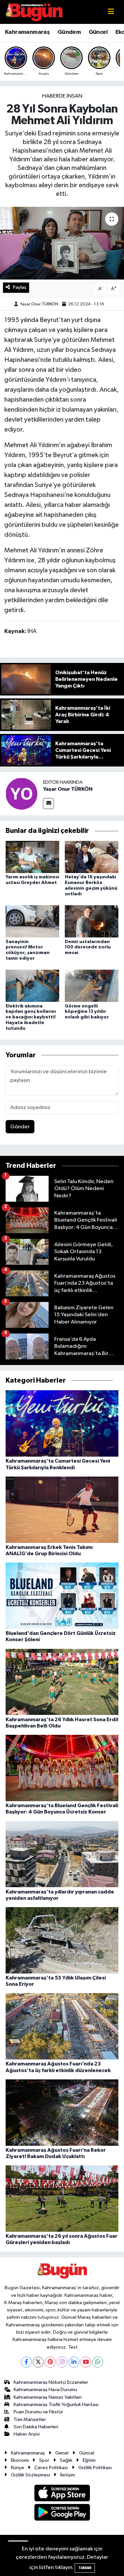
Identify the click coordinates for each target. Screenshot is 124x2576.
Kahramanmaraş (27, 32)
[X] (38, 2362)
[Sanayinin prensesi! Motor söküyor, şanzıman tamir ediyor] (32, 921)
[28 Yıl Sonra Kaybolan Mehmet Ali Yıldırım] (62, 243)
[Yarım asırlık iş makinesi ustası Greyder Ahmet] (32, 857)
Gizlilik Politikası (95, 2468)
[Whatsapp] (98, 2362)
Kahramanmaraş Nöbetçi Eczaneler (51, 2382)
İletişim (68, 2475)
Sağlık (66, 2460)
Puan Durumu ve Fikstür (38, 2412)
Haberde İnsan (62, 96)
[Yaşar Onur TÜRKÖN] (21, 794)
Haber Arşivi (27, 2434)
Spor (44, 2460)
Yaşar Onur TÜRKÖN (39, 304)
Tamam (85, 2568)
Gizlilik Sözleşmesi (30, 2475)
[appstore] (62, 2494)
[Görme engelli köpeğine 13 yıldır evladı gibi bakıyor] (92, 986)
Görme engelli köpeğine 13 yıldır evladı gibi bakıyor (87, 1012)
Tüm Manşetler (30, 2419)
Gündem (69, 32)
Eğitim (89, 2460)
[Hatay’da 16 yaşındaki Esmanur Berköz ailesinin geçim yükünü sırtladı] (92, 857)
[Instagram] (62, 2362)
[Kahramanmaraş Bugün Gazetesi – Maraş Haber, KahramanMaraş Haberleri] (34, 12)
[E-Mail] (48, 804)
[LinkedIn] (74, 2362)
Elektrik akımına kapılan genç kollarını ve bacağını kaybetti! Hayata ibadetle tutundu (31, 1017)
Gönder (20, 1127)
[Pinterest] (50, 2362)
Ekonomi (20, 2460)
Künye (18, 2468)
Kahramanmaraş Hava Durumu (45, 2390)
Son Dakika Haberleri (36, 2427)
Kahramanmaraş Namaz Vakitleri (48, 2397)
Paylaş (20, 287)
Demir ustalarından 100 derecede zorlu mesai (88, 947)
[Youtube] (86, 2362)
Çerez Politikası (51, 2468)
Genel (62, 2453)
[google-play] (62, 2513)
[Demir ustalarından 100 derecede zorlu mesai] (92, 921)
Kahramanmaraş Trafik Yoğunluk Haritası (56, 2405)
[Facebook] (26, 2362)
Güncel (98, 32)
